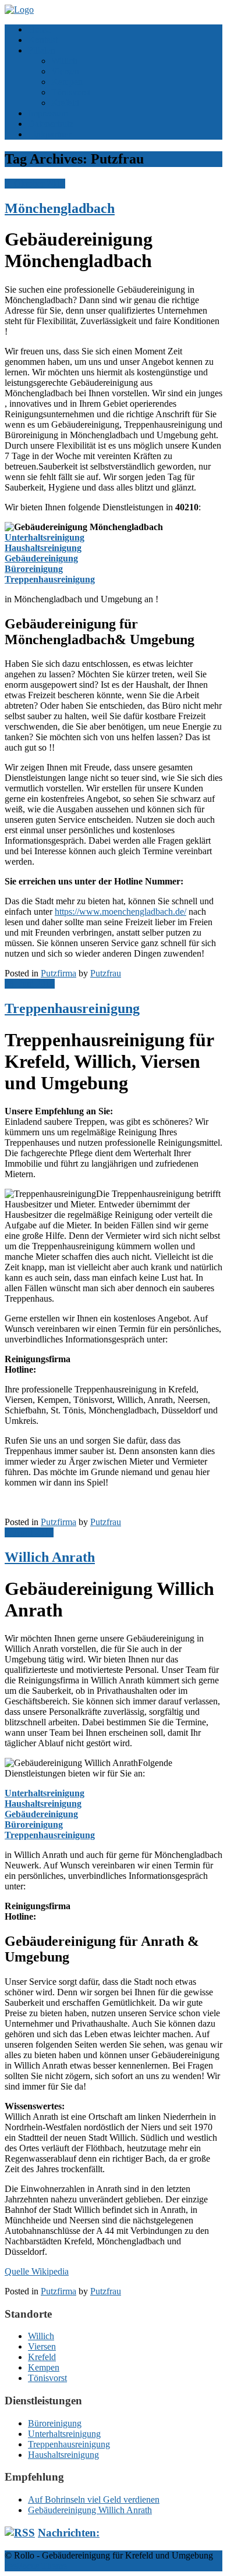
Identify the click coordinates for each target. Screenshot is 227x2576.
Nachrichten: (69, 2533)
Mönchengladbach (60, 208)
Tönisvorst (71, 92)
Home (39, 29)
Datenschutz (51, 124)
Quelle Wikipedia (37, 2271)
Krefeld (65, 103)
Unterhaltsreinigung (45, 537)
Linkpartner (49, 134)
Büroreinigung (34, 569)
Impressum (48, 113)
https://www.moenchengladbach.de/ (120, 912)
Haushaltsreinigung (43, 548)
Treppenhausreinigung (50, 579)
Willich (64, 61)
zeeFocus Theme (36, 2566)
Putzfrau (106, 973)
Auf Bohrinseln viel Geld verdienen (94, 2499)
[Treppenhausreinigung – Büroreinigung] (19, 10)
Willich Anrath (50, 1557)
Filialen (42, 50)
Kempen (67, 82)
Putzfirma (58, 973)
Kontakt (43, 40)
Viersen (65, 71)
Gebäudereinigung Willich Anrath (90, 2510)
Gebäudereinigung (41, 558)
